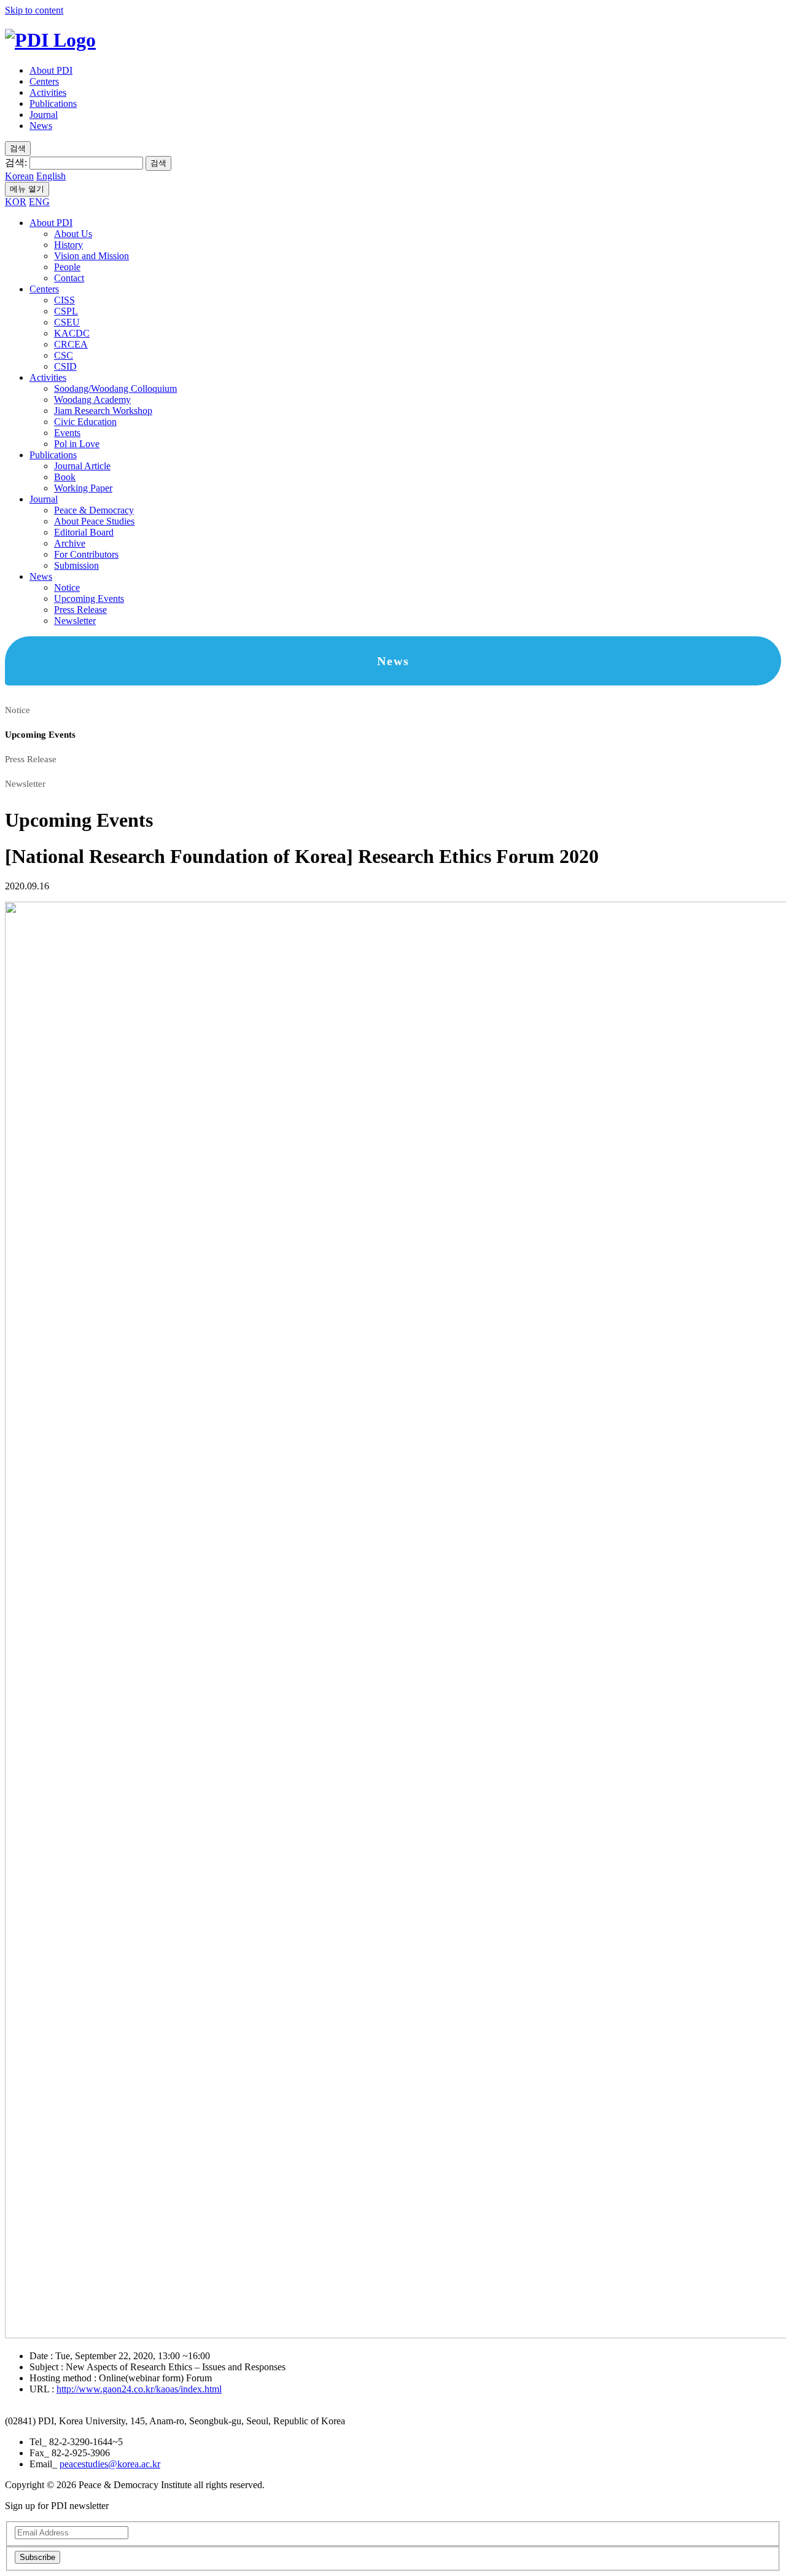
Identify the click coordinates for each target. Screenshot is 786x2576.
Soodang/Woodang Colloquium (115, 388)
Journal (44, 115)
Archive (70, 543)
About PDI (51, 70)
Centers (44, 81)
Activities (48, 92)
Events (67, 433)
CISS (64, 300)
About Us (73, 234)
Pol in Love (77, 444)
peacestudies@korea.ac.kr (110, 2464)
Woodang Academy (92, 400)
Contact (69, 278)
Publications (53, 103)
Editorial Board (84, 532)
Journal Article (82, 466)
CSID (65, 366)
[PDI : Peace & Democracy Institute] (50, 40)
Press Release (80, 610)
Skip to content (34, 10)
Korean (19, 176)
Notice (67, 587)
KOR (16, 202)
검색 (158, 163)
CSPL (66, 311)
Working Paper (83, 488)
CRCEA (71, 344)
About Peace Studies (94, 521)
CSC (64, 355)
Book (65, 477)
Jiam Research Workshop (103, 411)
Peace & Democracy (94, 510)
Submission (76, 565)
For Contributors (86, 554)
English (51, 176)
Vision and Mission (91, 256)
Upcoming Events (89, 599)
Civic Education (85, 422)
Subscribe (37, 2557)
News (41, 126)
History (68, 245)
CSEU (67, 322)
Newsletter (75, 621)
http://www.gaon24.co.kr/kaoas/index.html (139, 2389)
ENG (39, 202)
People (67, 267)
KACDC (72, 333)
